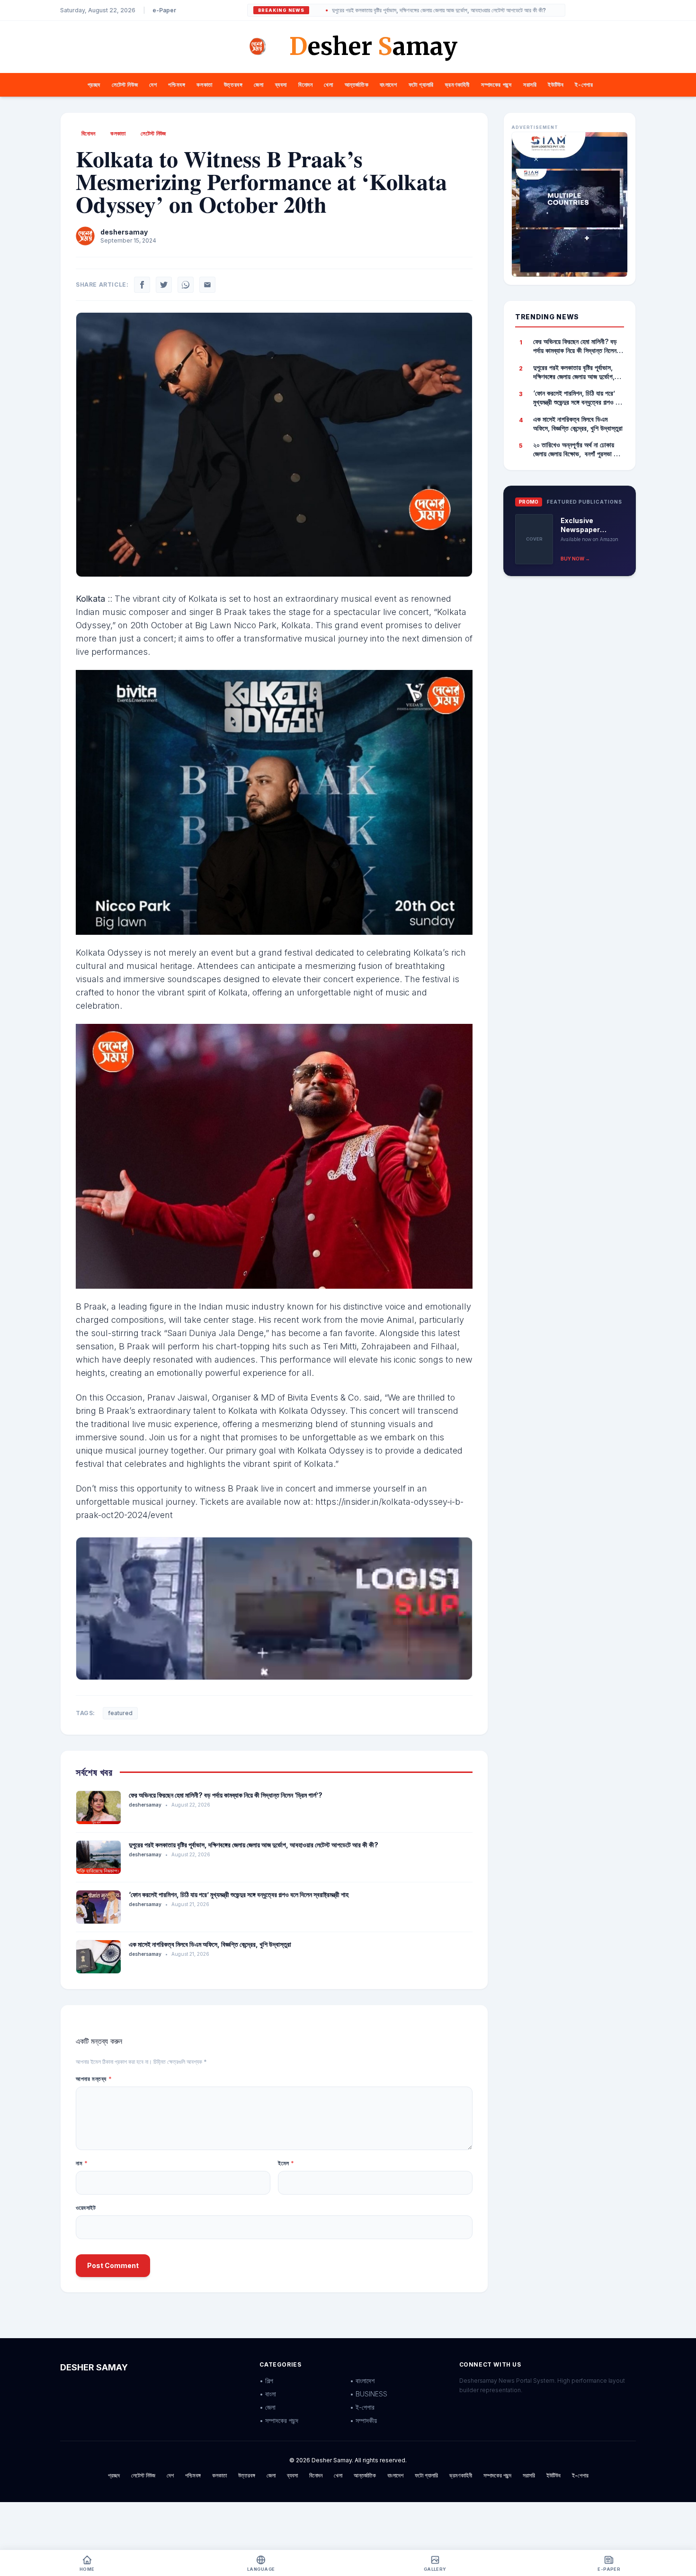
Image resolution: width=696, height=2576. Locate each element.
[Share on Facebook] (142, 285)
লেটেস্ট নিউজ (125, 85)
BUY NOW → (575, 559)
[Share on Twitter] (164, 285)
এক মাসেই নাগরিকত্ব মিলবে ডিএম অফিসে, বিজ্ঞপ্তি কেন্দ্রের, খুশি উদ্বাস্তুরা (210, 1944)
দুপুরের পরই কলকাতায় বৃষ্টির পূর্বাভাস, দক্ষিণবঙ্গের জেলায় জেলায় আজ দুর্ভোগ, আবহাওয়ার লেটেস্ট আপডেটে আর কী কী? (363, 10)
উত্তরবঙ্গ (233, 85)
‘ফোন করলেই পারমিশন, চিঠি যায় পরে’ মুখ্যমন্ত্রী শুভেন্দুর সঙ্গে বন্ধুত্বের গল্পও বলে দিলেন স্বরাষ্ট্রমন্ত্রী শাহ (239, 1894)
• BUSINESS (369, 2394)
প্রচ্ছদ (94, 85)
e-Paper (164, 10)
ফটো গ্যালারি (421, 85)
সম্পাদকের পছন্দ (496, 85)
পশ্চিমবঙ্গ (177, 85)
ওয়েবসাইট (86, 2208)
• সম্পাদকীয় (363, 2420)
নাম (82, 2163)
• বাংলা (268, 2394)
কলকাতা (204, 85)
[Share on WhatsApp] (186, 285)
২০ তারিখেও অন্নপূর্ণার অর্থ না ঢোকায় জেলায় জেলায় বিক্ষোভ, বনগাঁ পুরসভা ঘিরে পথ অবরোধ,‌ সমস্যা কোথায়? (578, 450)
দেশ (153, 85)
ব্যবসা (281, 85)
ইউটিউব (556, 85)
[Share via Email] (207, 285)
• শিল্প (266, 2381)
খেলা (328, 85)
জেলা (259, 85)
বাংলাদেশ (388, 85)
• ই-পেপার (362, 2407)
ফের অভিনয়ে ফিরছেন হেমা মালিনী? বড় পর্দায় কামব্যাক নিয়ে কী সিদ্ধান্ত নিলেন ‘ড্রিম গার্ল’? (226, 1795)
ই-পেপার (584, 85)
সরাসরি (530, 85)
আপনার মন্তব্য (94, 2079)
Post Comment (113, 2265)
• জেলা (268, 2407)
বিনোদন (305, 85)
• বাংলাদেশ (362, 2381)
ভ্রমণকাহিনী (457, 85)
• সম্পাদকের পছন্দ (279, 2420)
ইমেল (286, 2163)
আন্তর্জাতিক (357, 85)
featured (120, 1713)
